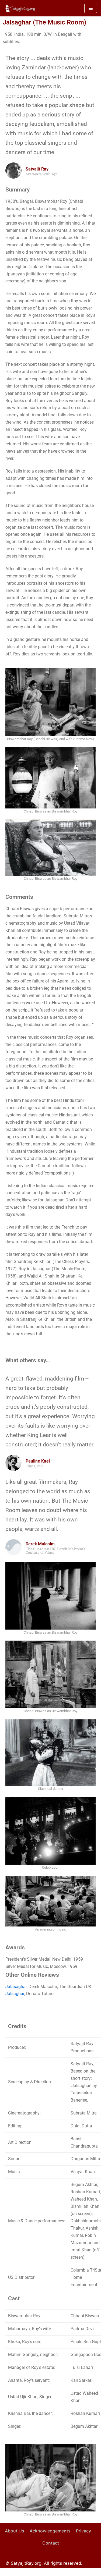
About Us (15, 2531)
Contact (51, 2543)
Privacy (83, 2531)
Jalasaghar (16, 1987)
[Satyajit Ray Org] (20, 8)
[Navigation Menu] (91, 8)
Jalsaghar (15, 1994)
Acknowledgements (50, 2531)
